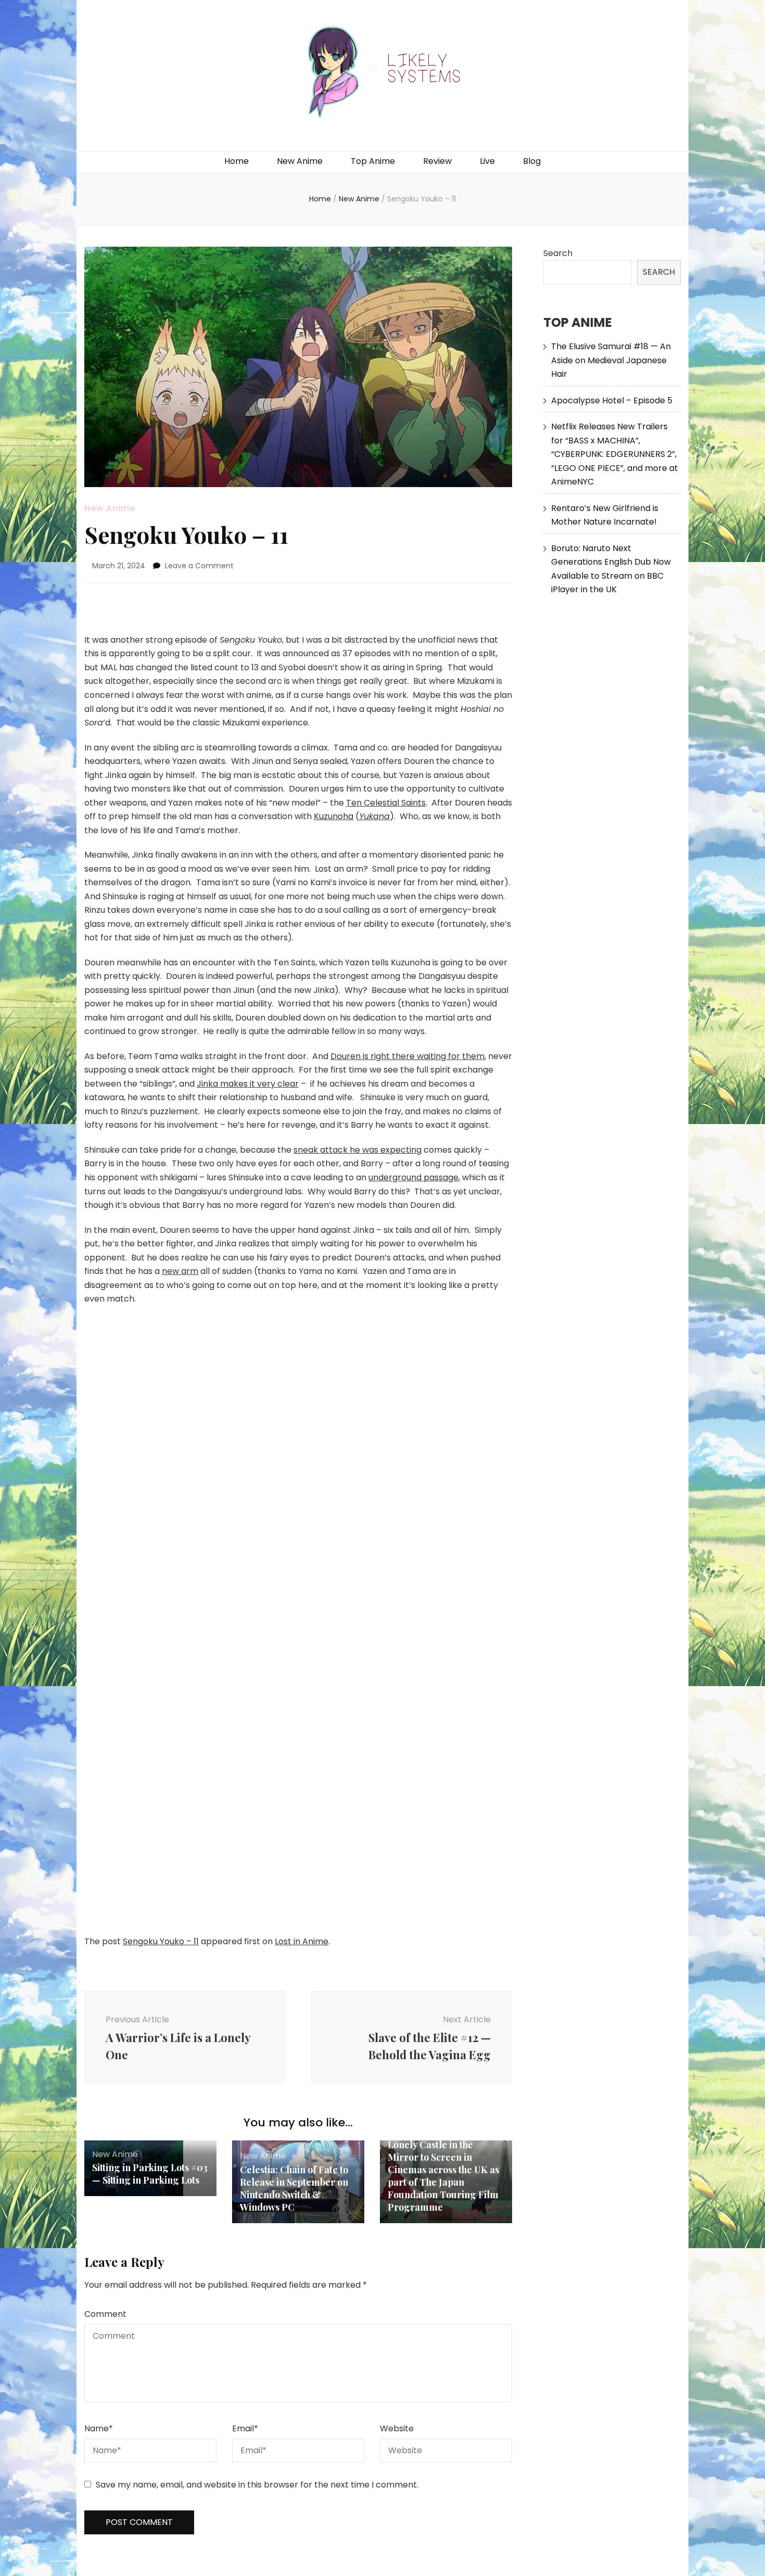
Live (487, 161)
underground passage (413, 1177)
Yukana (374, 816)
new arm (180, 1271)
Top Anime (373, 161)
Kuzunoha (334, 816)
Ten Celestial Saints (386, 803)
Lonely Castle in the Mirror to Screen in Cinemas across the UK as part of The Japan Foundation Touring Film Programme (443, 2176)
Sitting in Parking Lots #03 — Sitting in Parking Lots (150, 2174)
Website (397, 2428)
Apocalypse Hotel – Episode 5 (612, 400)
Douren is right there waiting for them (407, 1056)
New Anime (300, 161)
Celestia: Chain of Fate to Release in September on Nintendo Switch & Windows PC (294, 2188)
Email (245, 2428)
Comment (105, 2314)
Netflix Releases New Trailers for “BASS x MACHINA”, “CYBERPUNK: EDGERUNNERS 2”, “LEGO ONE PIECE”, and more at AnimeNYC (615, 454)
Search (558, 253)
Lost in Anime (302, 1941)
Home (237, 161)
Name (99, 2428)
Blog (532, 161)
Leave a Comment (199, 566)
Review (437, 161)
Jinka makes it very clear (248, 1084)
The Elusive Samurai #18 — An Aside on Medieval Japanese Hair (611, 360)
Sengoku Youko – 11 (161, 1941)
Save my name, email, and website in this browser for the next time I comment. (257, 2485)
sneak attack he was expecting (358, 1150)
